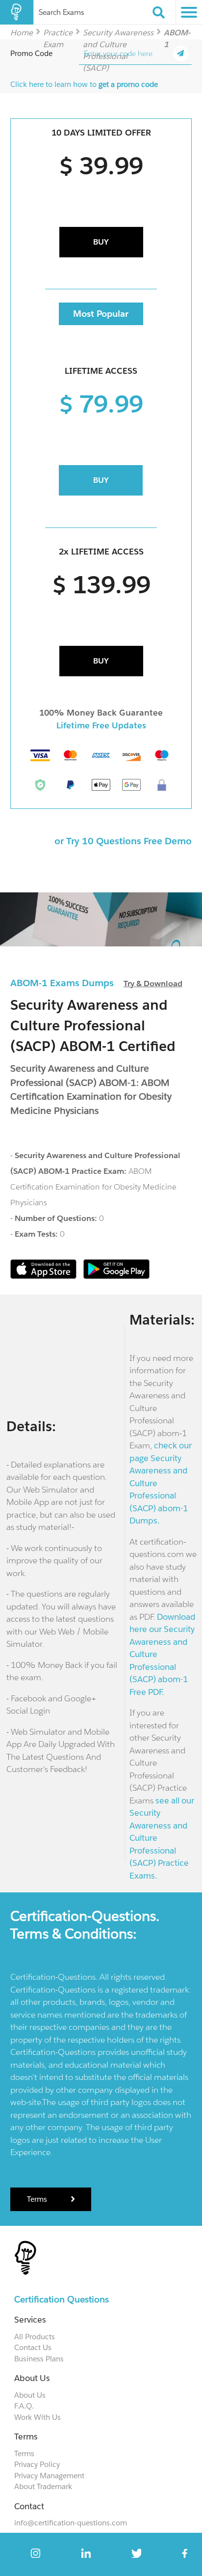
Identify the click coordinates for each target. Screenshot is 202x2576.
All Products (35, 2337)
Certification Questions (62, 2299)
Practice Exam (58, 32)
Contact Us (33, 2347)
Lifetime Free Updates (101, 725)
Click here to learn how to (84, 84)
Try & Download (153, 983)
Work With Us (38, 2417)
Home (22, 32)
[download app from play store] (116, 1276)
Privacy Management (49, 2476)
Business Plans (39, 2359)
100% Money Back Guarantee (101, 713)
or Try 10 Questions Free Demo (123, 841)
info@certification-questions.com (71, 2523)
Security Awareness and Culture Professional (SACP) (118, 32)
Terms (38, 2199)
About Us (30, 2395)
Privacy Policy (37, 2464)
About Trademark (43, 2486)
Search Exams (61, 12)
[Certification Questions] (17, 12)
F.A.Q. (24, 2406)
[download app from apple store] (44, 1276)
